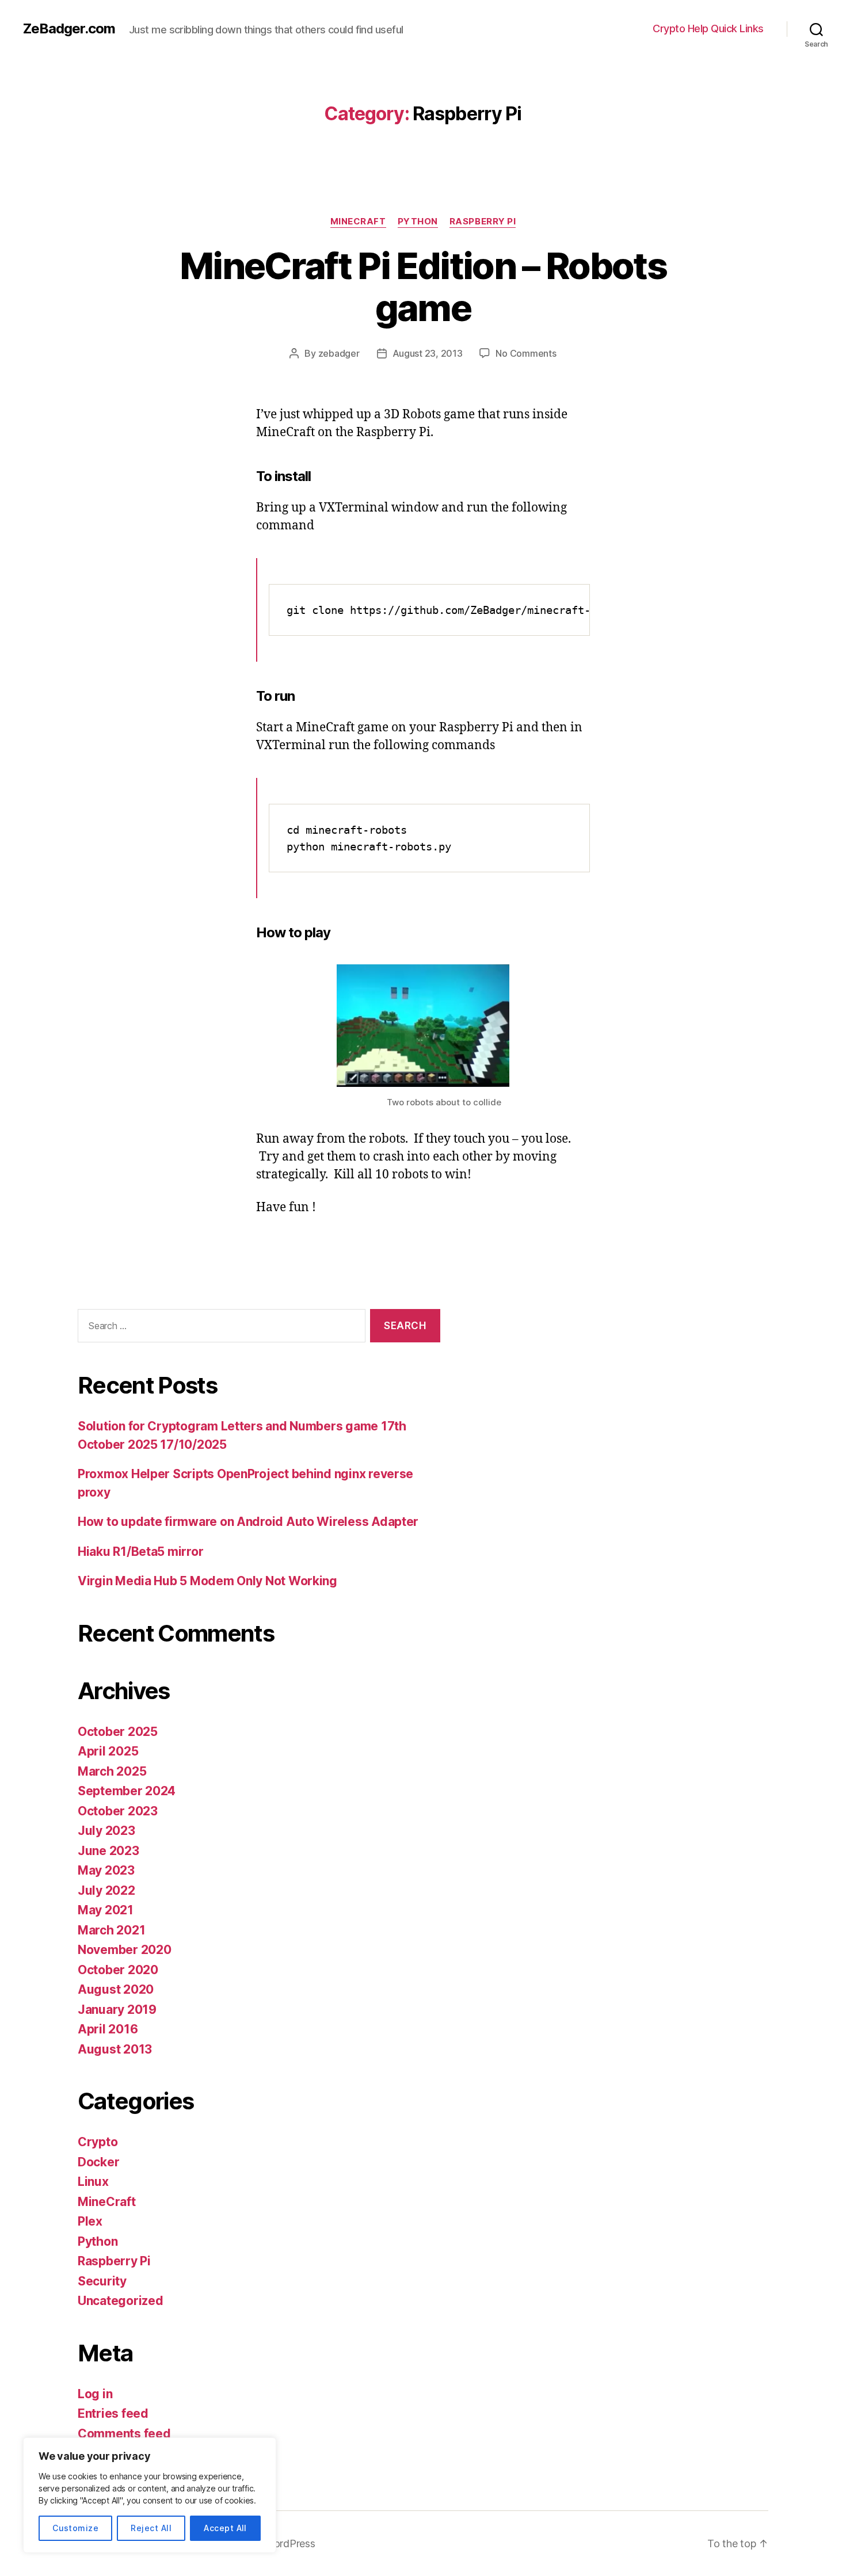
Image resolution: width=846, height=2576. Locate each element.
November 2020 (125, 1950)
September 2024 (127, 1791)
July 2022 (106, 1890)
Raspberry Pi (483, 222)
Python (418, 222)
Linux (93, 2182)
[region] (150, 2495)
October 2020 (118, 1970)
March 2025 (112, 1771)
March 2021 (111, 1930)
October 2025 (118, 1732)
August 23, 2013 (428, 353)
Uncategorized (121, 2301)
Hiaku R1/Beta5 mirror (140, 1552)
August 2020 (116, 1989)
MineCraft (358, 222)
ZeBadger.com (69, 29)
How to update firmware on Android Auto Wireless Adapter (248, 1522)
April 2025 (108, 1751)
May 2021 (106, 1910)
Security (102, 2281)
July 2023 (106, 1831)
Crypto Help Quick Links (708, 28)
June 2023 (108, 1851)
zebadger (339, 353)
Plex (90, 2221)
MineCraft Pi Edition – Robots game (423, 287)
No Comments (526, 353)
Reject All (151, 2528)
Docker (98, 2162)
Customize (75, 2528)
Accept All (225, 2528)
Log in (95, 2394)
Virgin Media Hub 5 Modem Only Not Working (207, 1581)
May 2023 (106, 1870)
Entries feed (113, 2413)
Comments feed (124, 2434)
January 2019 (117, 2010)
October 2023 (118, 1811)
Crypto (98, 2142)
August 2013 (115, 2049)
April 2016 (108, 2029)
